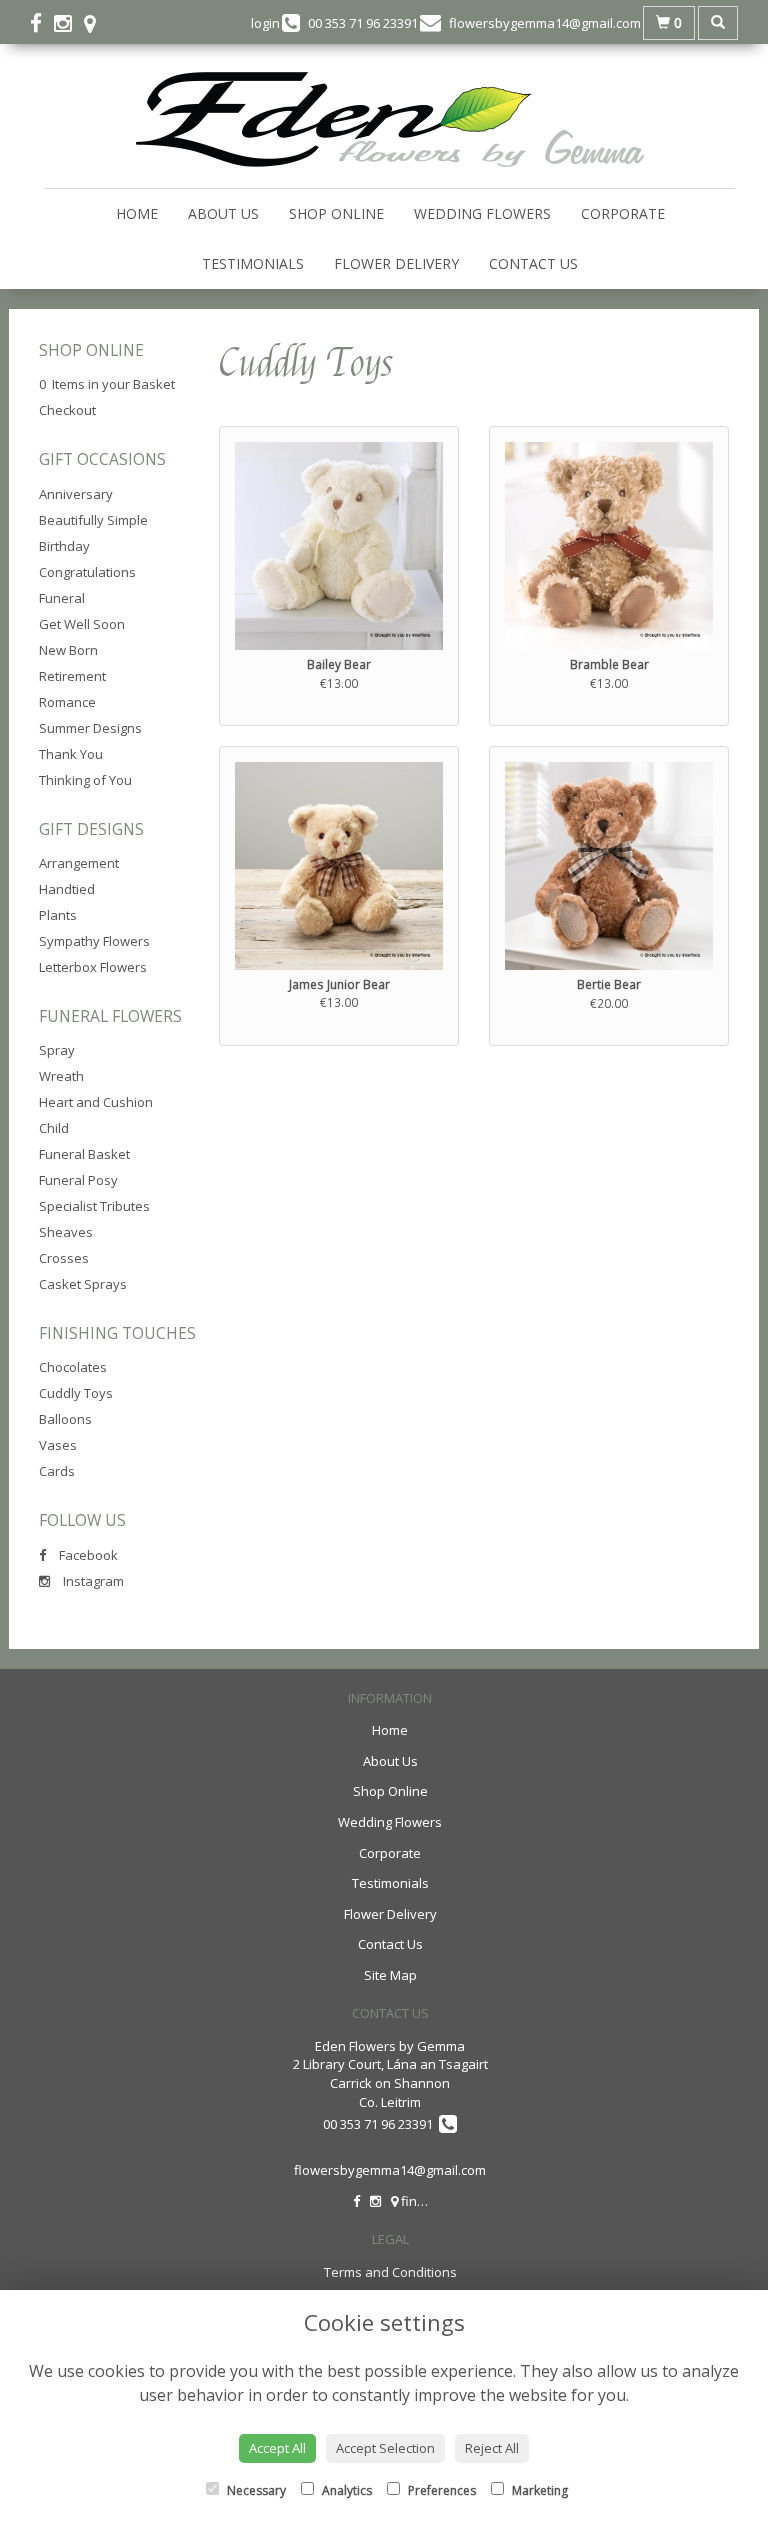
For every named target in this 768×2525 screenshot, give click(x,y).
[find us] (96, 23)
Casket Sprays (83, 1284)
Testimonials (253, 263)
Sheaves (66, 1232)
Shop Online (336, 213)
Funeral (62, 598)
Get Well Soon (82, 624)
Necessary (255, 2490)
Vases (58, 1445)
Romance (67, 702)
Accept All (277, 2448)
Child (54, 1128)
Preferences (440, 2490)
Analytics (345, 2490)
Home (137, 213)
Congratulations (87, 572)
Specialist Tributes (94, 1206)
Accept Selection (385, 2448)
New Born (68, 650)
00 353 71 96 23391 (381, 2124)
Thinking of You (85, 780)
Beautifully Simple (93, 520)
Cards (57, 1471)
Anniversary (76, 494)
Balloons (65, 1419)
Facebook (87, 1555)
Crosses (64, 1258)
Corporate (623, 213)
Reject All (492, 2448)
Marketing (538, 2490)
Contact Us (533, 263)
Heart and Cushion (96, 1102)
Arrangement (79, 863)
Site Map (390, 1975)
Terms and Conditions (390, 2272)
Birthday (64, 546)
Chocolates (73, 1367)
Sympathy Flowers (94, 941)
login (265, 23)
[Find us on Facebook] (42, 23)
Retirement (72, 676)
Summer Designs (90, 728)
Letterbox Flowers (93, 967)
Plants (58, 915)
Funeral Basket (84, 1154)
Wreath (61, 1076)
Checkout (67, 410)
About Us (223, 213)
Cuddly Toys (76, 1393)
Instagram (92, 1581)
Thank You (71, 754)
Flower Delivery (396, 263)
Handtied (67, 889)
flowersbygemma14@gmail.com (390, 2170)
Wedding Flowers (482, 213)
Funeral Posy (78, 1180)
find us (420, 2201)
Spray (57, 1050)
